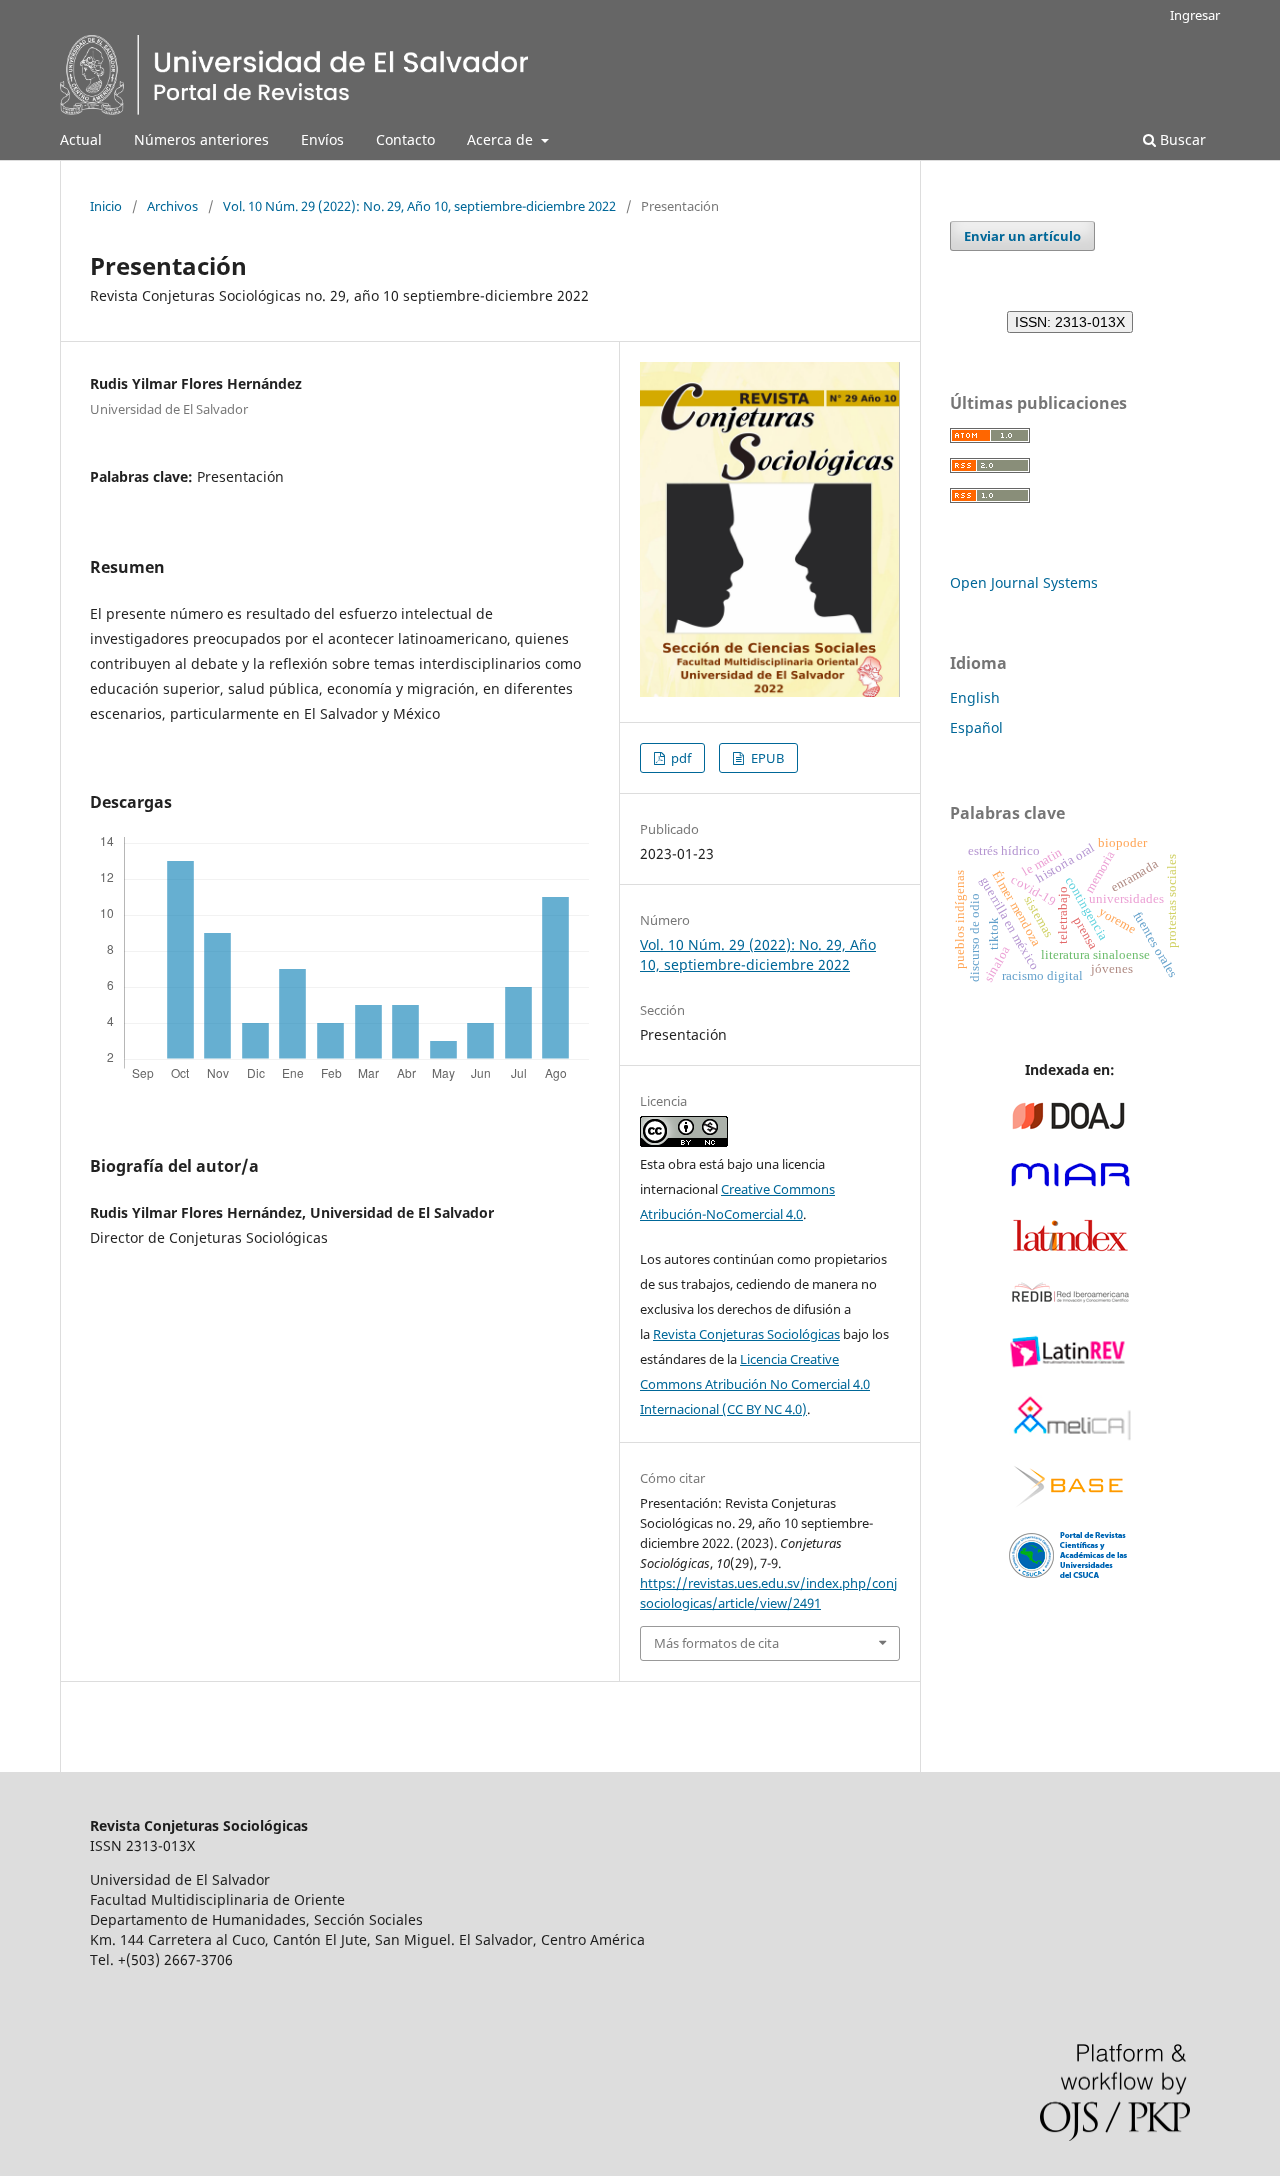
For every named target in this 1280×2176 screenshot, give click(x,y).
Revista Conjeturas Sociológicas (746, 1334)
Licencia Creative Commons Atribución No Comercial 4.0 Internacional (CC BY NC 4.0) (755, 1384)
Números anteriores (201, 139)
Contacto (405, 139)
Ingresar (1195, 15)
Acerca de (502, 139)
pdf (679, 758)
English (975, 697)
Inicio (106, 206)
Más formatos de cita (716, 1643)
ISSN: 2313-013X (1070, 322)
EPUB (766, 758)
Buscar (1181, 139)
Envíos (322, 139)
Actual (81, 139)
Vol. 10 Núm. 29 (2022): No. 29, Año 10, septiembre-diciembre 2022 (419, 206)
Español (976, 727)
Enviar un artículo (1022, 236)
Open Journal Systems (1024, 582)
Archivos (172, 206)
